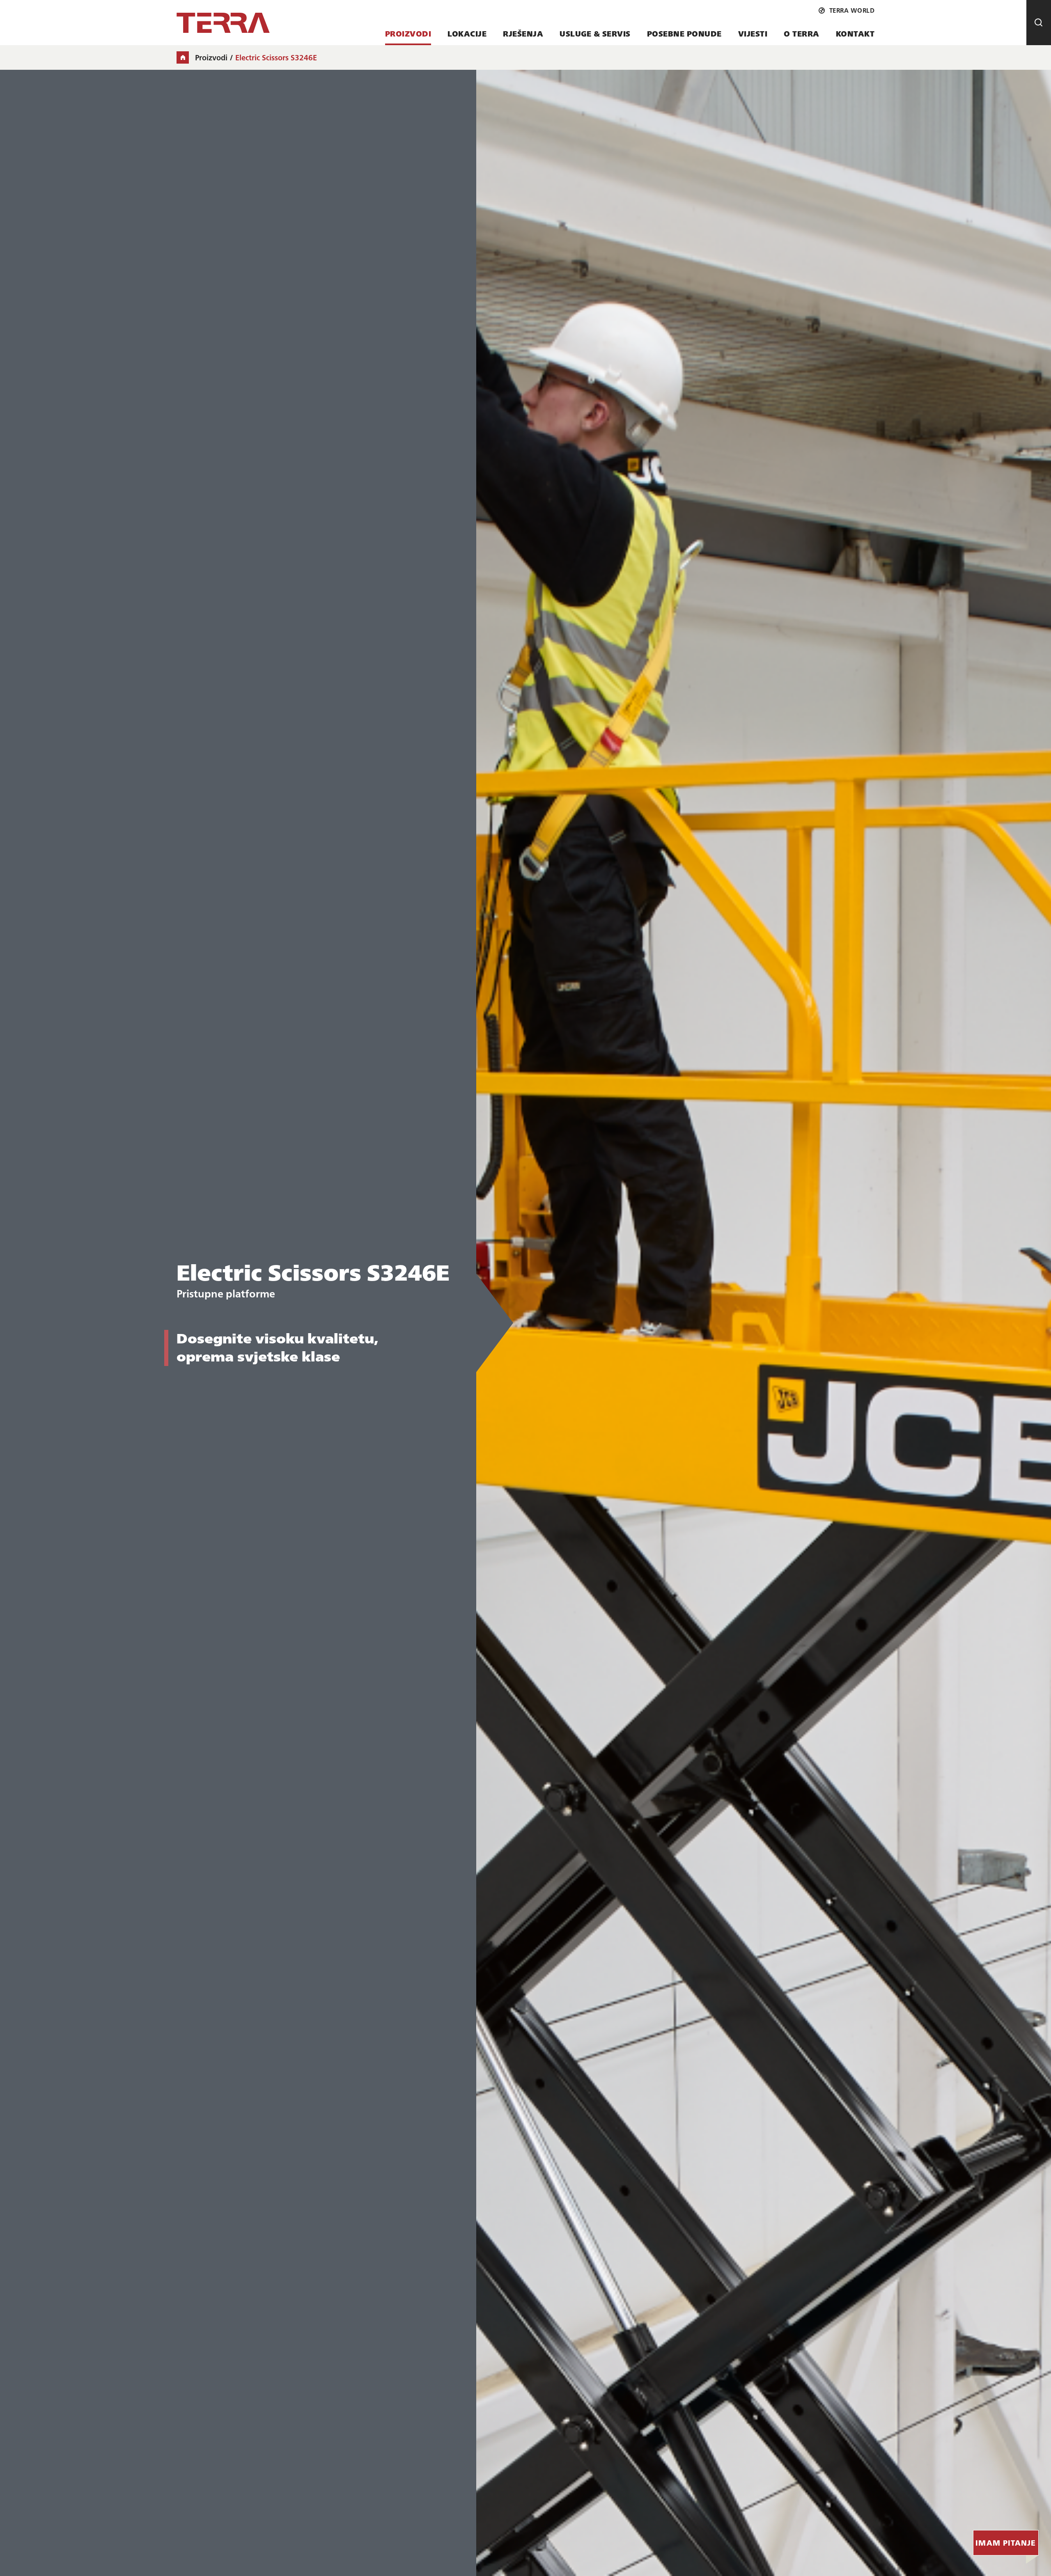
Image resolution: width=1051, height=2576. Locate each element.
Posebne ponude (684, 33)
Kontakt (855, 33)
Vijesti (753, 33)
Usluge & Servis (595, 33)
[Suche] (1039, 23)
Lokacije (467, 33)
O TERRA (802, 33)
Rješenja (523, 33)
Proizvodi (408, 33)
